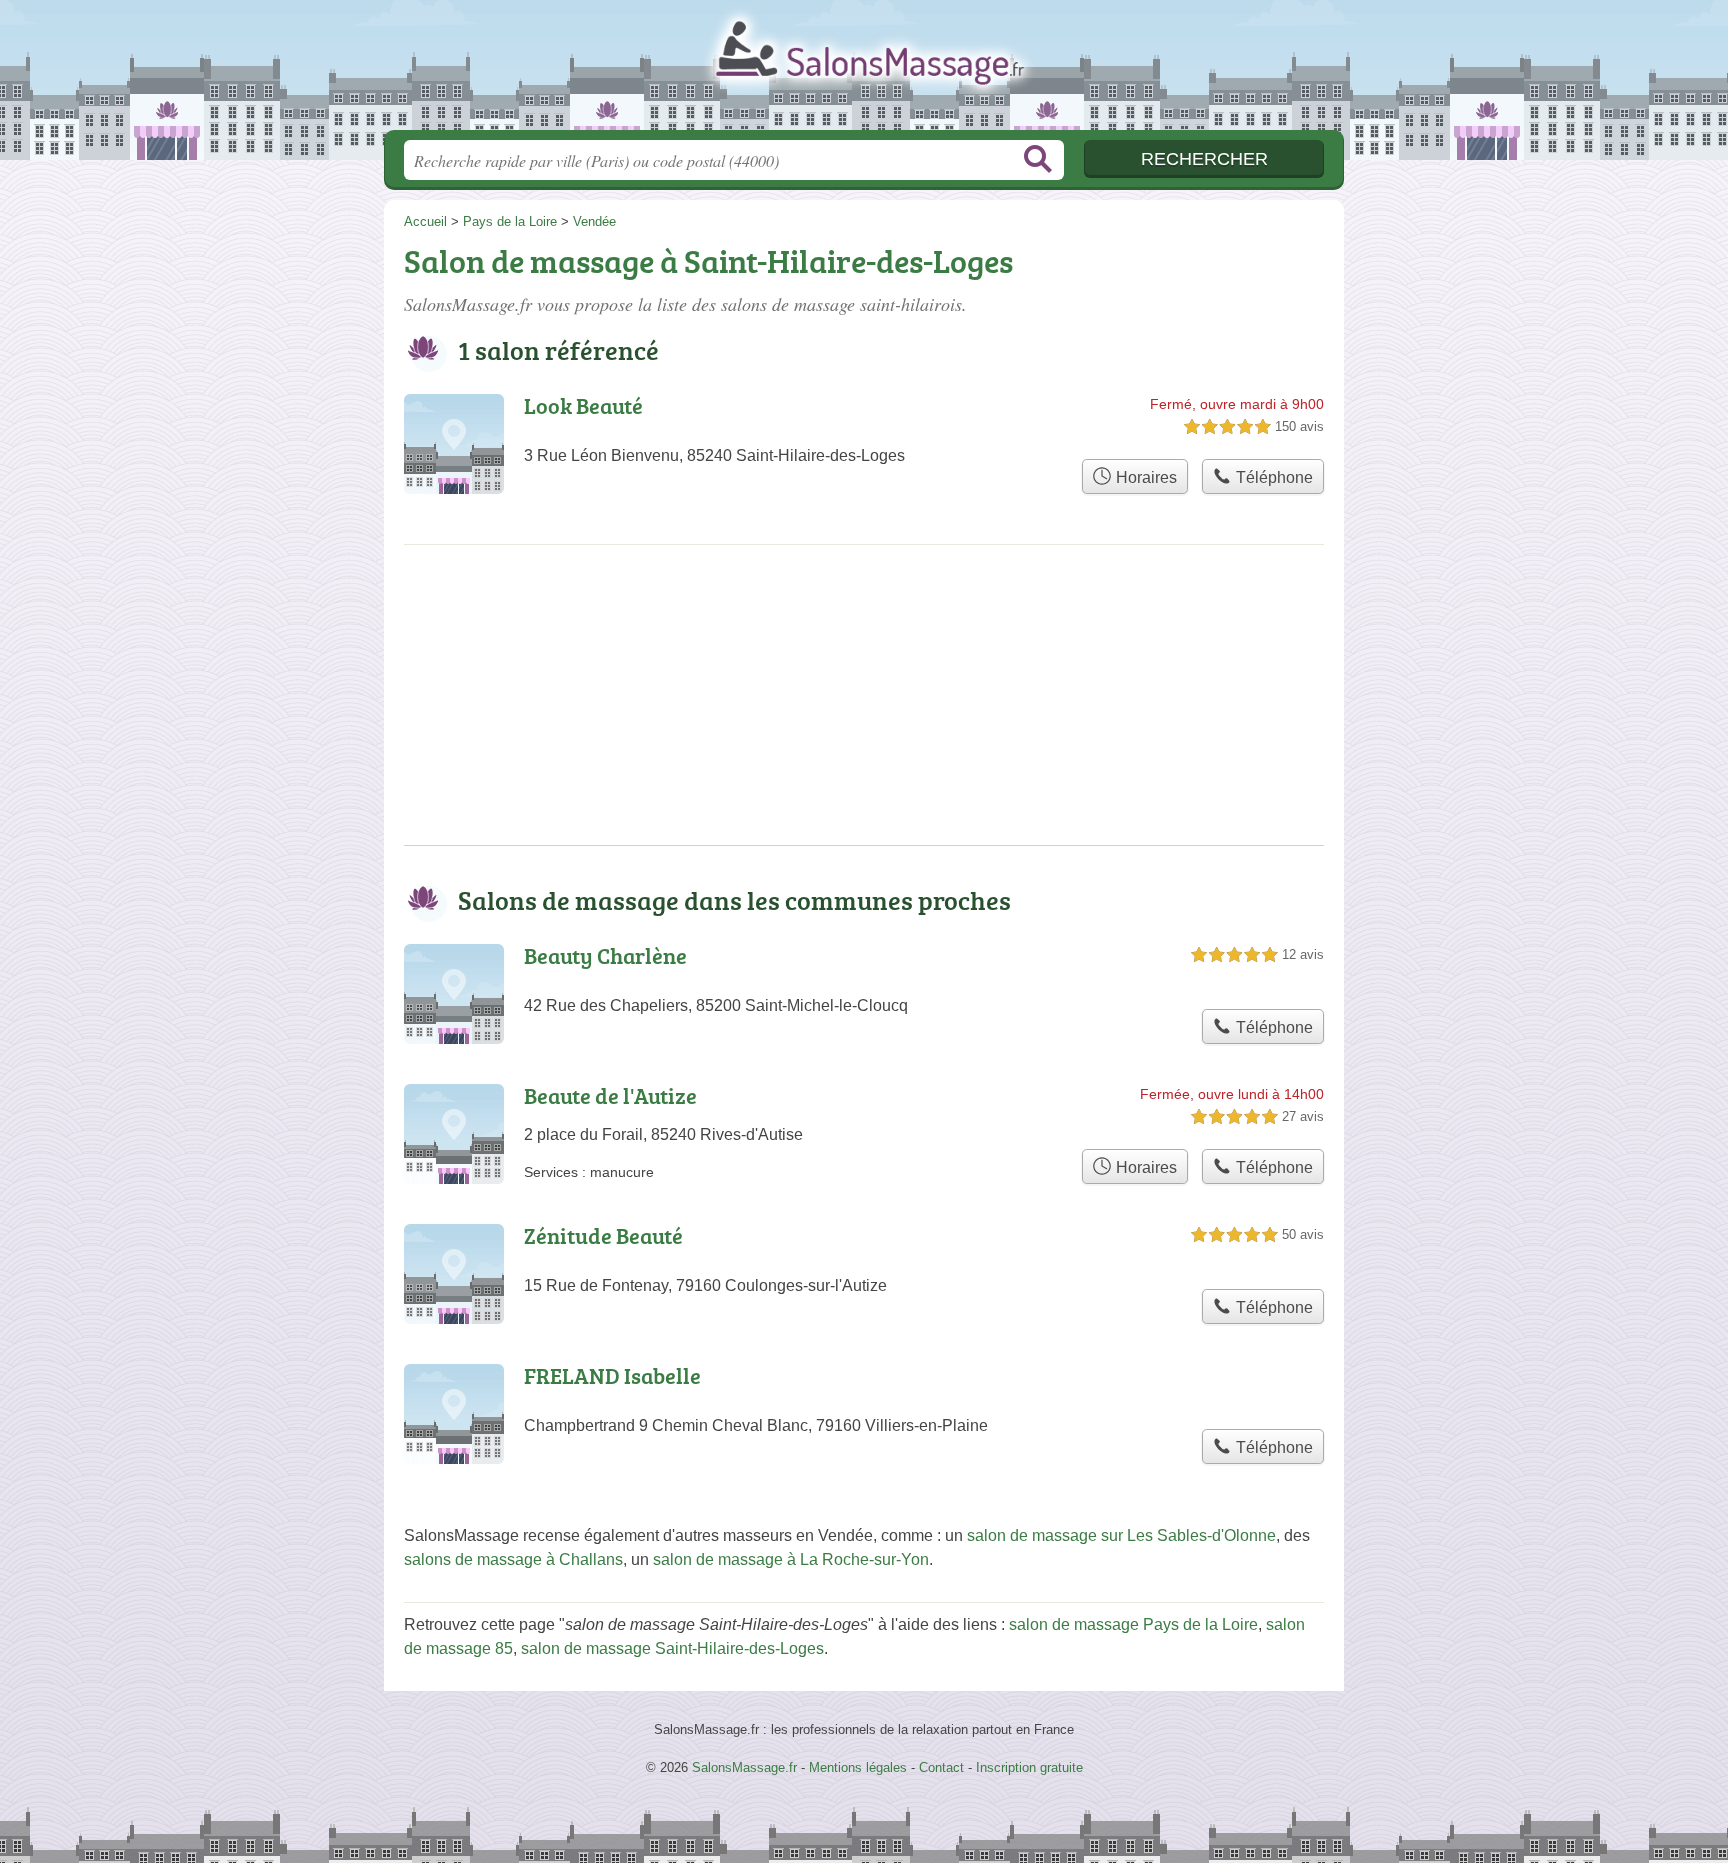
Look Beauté (583, 405)
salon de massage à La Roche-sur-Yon (791, 1559)
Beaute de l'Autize (610, 1095)
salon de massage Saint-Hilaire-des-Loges (672, 1648)
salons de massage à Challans (513, 1559)
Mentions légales (858, 1767)
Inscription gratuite (1029, 1767)
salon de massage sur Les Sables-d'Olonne (1121, 1535)
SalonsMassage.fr (864, 71)
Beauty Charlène (605, 955)
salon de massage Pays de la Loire (1133, 1624)
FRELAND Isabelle (612, 1375)
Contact (941, 1767)
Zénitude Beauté (603, 1235)
